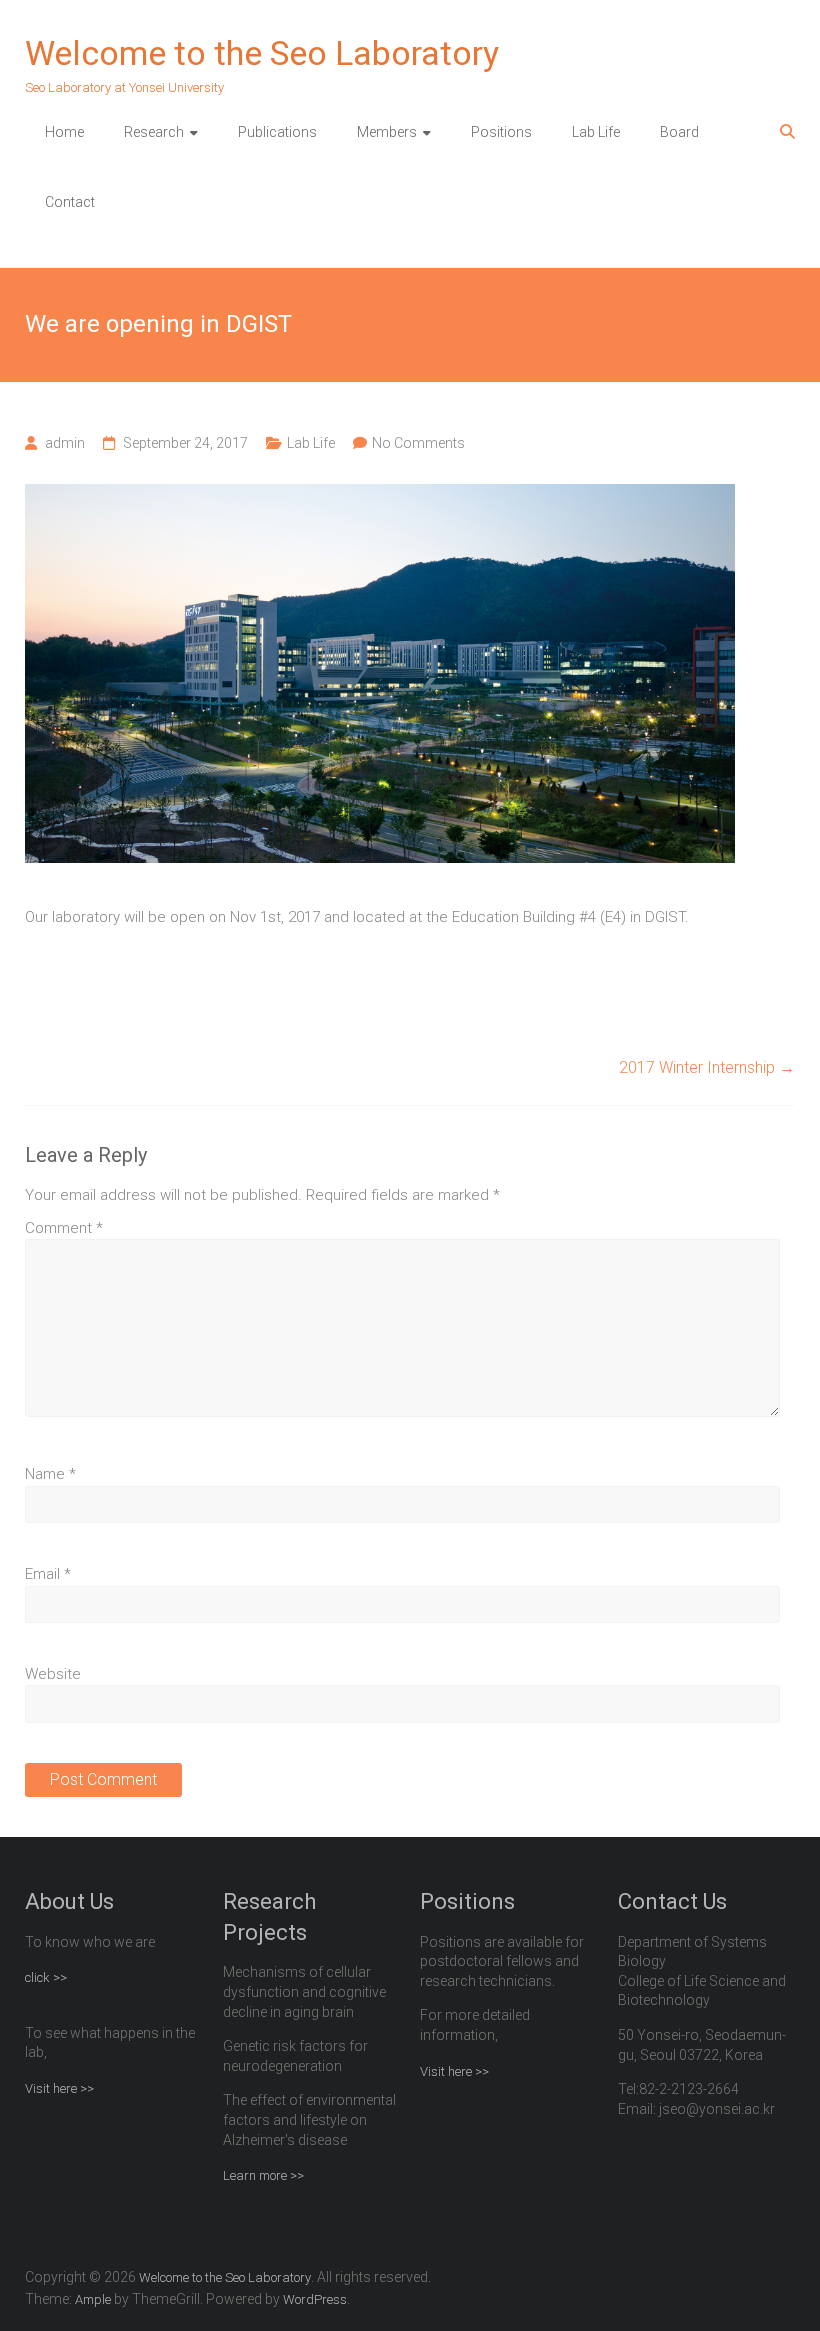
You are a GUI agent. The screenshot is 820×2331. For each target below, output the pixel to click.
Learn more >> (263, 2175)
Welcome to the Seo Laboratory (262, 53)
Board (679, 132)
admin (65, 443)
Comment (64, 1228)
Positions (501, 132)
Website (53, 1674)
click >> (46, 1977)
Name (50, 1474)
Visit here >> (59, 2088)
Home (64, 132)
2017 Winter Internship (707, 1067)
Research (154, 132)
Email (48, 1574)
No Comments (418, 443)
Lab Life (596, 132)
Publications (277, 132)
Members (387, 132)
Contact (70, 202)
